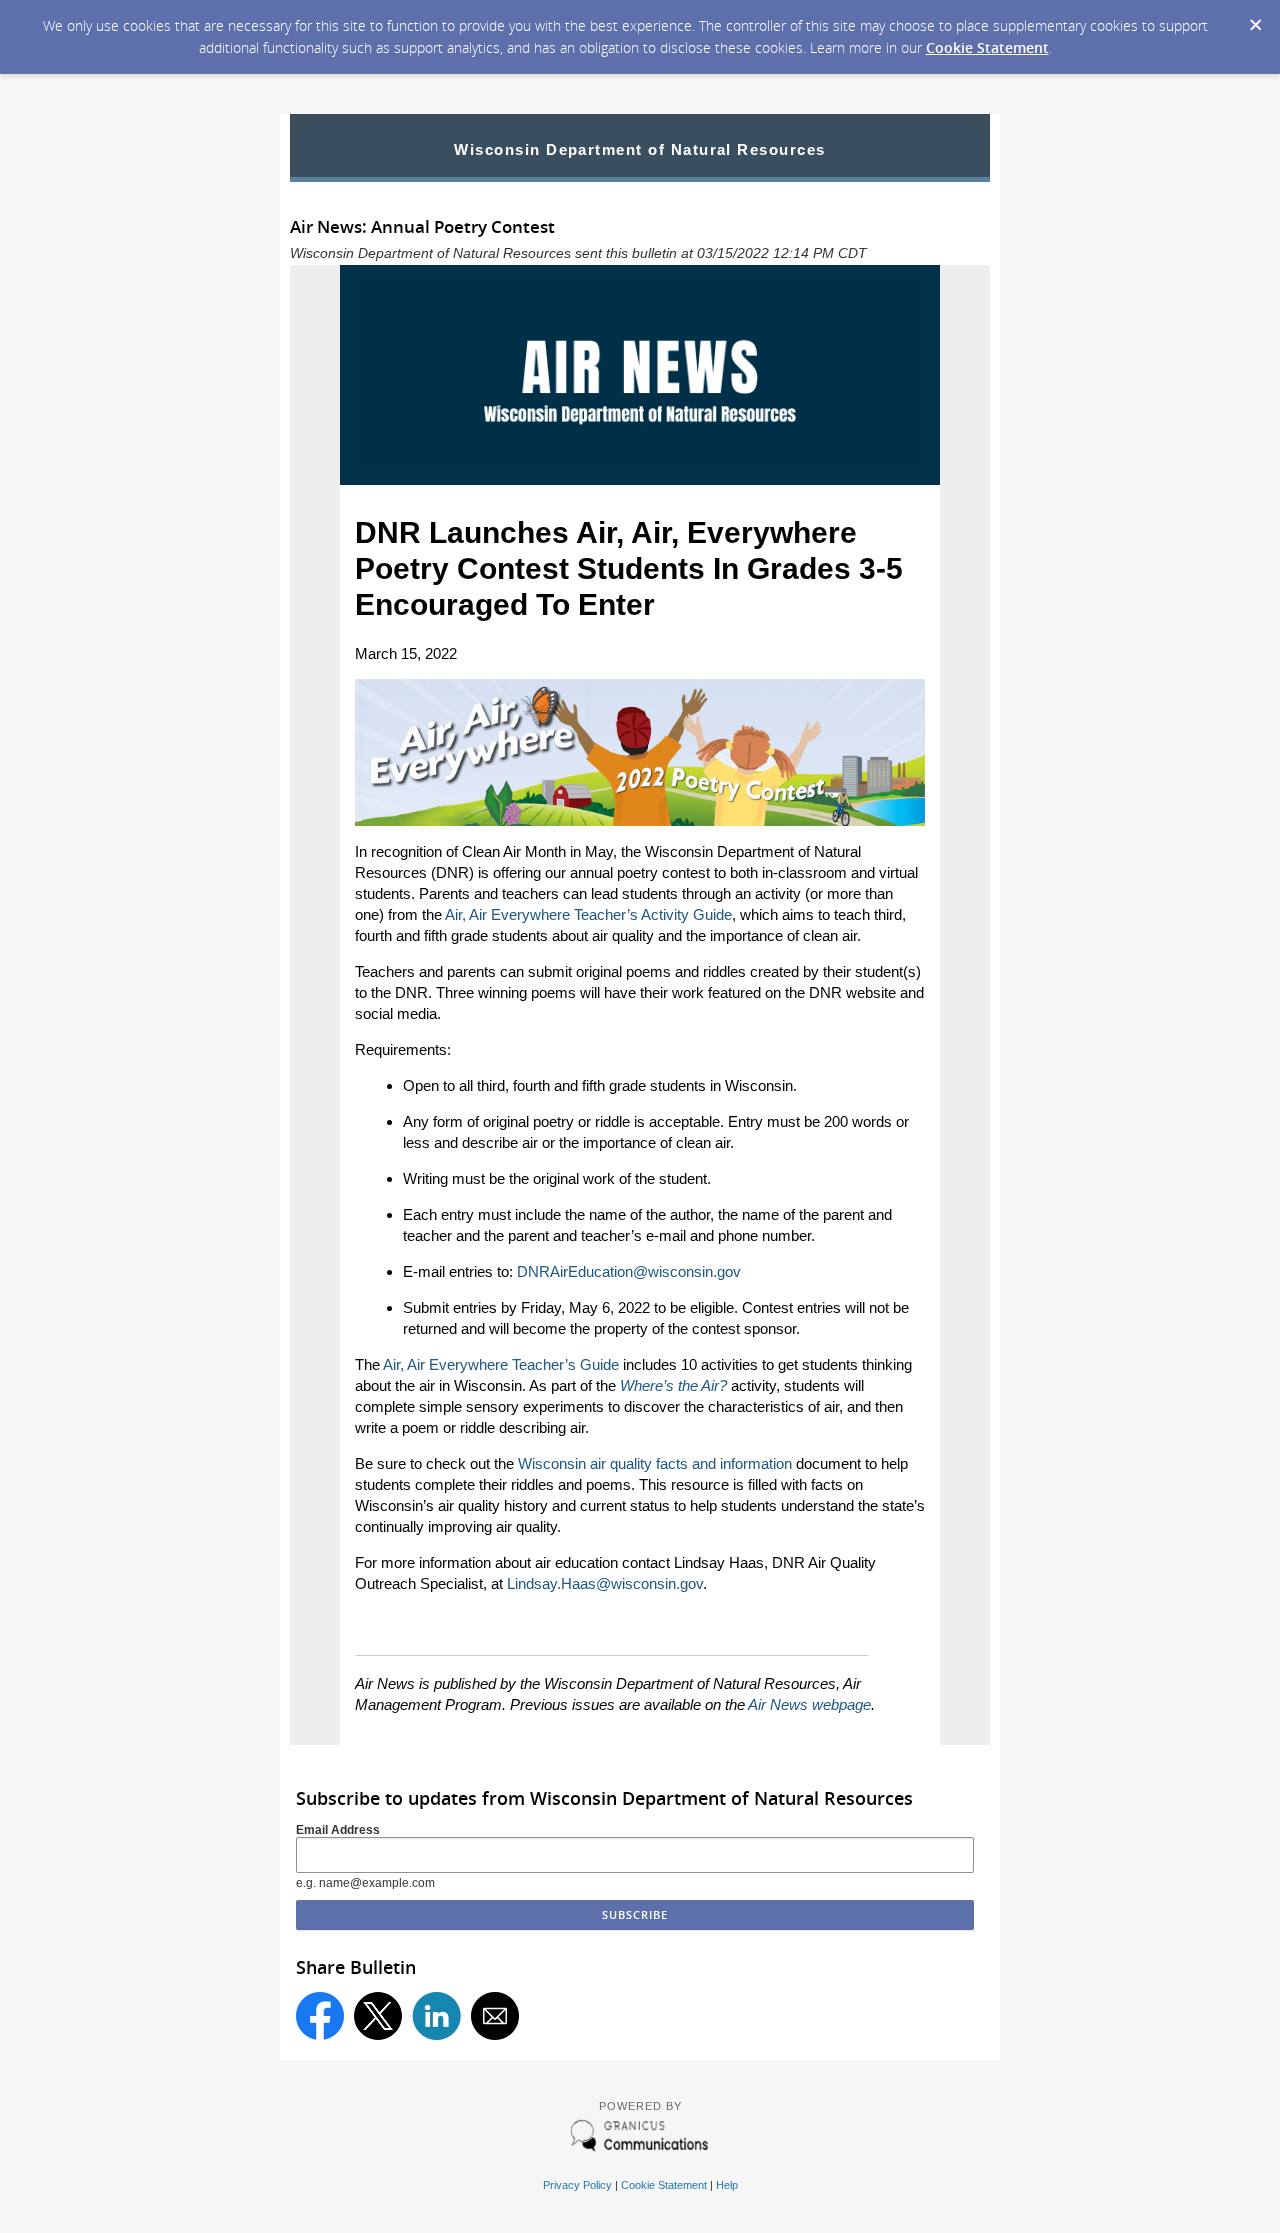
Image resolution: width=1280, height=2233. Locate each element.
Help (727, 2185)
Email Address (338, 1830)
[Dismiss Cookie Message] (1255, 19)
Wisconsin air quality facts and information (655, 1463)
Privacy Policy (577, 2185)
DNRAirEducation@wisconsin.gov (629, 1271)
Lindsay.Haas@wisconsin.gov (605, 1583)
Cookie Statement (987, 47)
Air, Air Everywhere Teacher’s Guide (501, 1364)
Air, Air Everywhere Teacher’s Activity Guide (588, 914)
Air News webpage (809, 1704)
